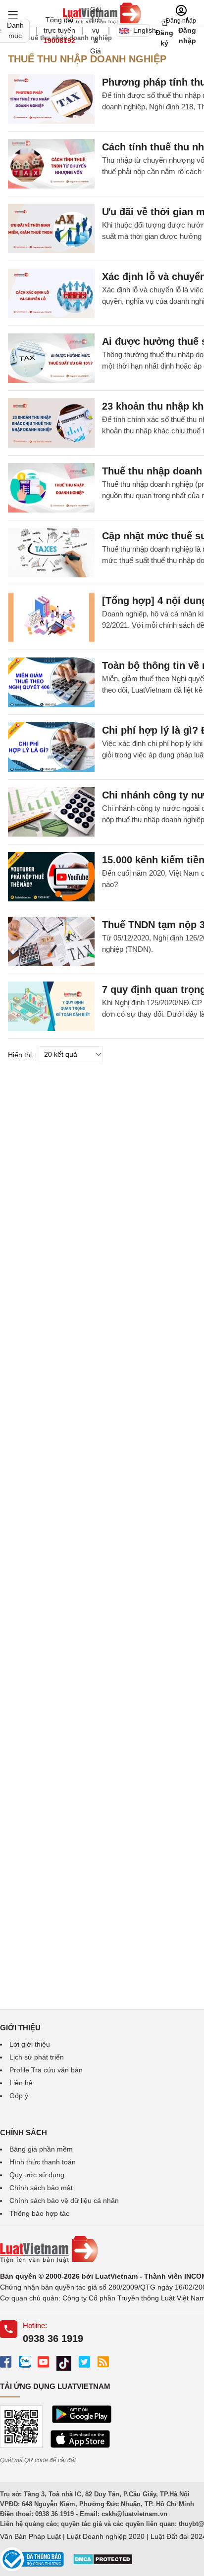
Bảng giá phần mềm (41, 2149)
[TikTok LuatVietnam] (64, 2364)
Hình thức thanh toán (43, 2162)
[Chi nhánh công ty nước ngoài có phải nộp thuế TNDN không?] (51, 812)
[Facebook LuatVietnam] (6, 2362)
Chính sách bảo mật (41, 2188)
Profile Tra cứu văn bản (46, 2070)
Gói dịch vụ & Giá (96, 30)
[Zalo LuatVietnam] (25, 2362)
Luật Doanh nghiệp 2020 (106, 2536)
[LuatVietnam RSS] (103, 2362)
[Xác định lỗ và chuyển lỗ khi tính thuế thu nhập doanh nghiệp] (51, 293)
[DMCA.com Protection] (103, 2563)
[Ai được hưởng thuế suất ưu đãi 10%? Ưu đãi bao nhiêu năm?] (51, 358)
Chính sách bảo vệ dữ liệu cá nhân (64, 2201)
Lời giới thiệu (30, 2044)
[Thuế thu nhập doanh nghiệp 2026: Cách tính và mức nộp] (51, 488)
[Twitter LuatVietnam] (84, 2362)
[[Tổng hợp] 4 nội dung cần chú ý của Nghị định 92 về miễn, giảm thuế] (51, 617)
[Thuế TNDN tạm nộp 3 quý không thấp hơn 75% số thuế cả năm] (51, 941)
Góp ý (19, 2096)
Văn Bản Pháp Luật (30, 2536)
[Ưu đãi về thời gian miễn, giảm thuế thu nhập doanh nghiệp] (51, 229)
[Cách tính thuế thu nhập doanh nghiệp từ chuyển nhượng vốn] (51, 164)
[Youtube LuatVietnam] (43, 2362)
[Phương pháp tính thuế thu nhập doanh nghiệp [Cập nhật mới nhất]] (51, 99)
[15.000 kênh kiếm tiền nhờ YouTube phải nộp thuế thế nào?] (51, 877)
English (141, 30)
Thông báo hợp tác (39, 2213)
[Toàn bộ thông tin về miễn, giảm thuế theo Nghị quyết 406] (51, 682)
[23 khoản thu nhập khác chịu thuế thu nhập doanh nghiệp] (51, 423)
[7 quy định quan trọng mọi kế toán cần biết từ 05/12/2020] (51, 1006)
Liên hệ (21, 2083)
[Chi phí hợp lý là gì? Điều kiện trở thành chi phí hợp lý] (51, 747)
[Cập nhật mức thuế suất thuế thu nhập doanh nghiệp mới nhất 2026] (51, 553)
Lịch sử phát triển (37, 2057)
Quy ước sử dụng (37, 2175)
